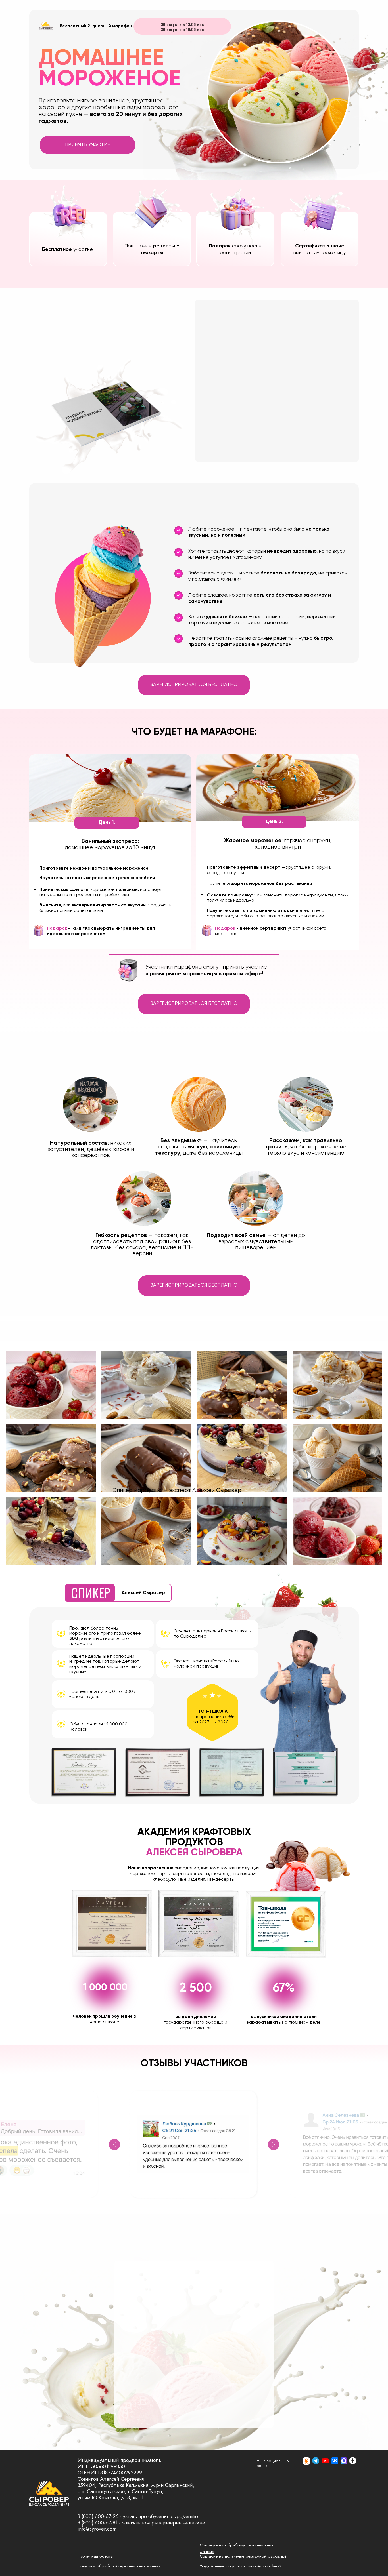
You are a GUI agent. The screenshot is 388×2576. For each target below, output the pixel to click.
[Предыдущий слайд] (114, 2144)
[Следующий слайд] (274, 2144)
